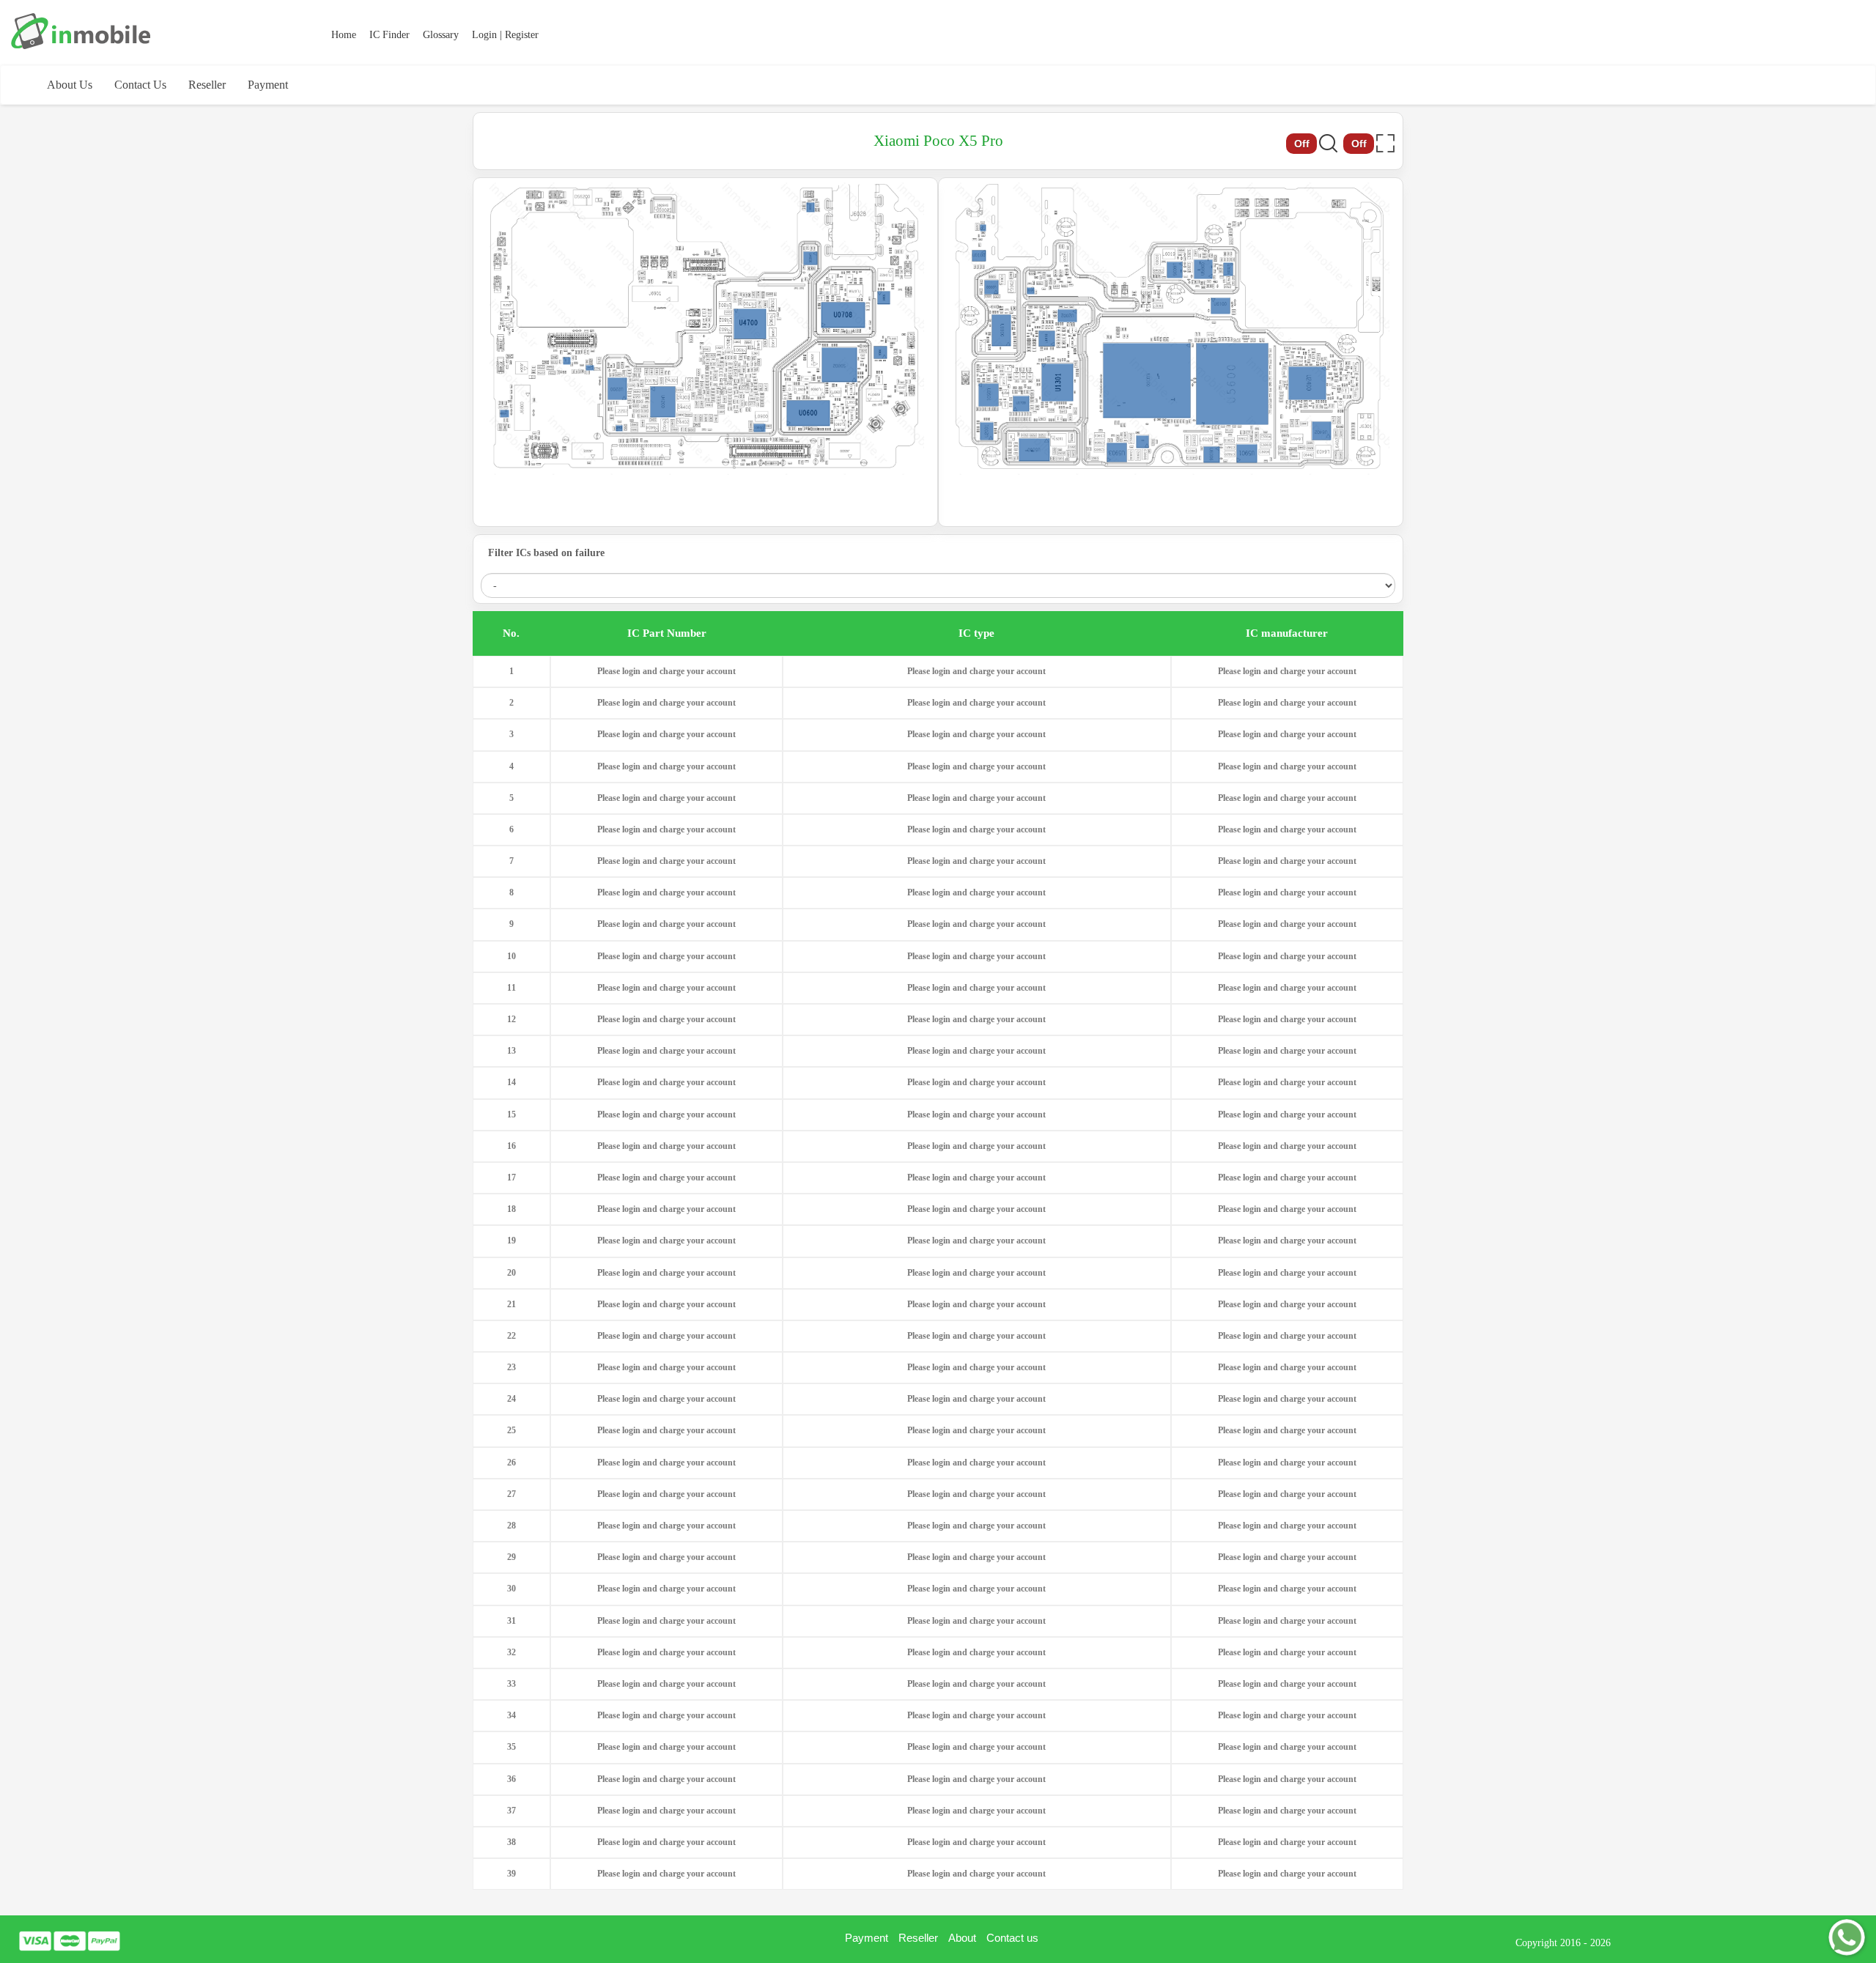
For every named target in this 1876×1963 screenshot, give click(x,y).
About (962, 1938)
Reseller (207, 85)
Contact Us (140, 85)
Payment (268, 85)
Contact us (1012, 1938)
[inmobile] (81, 31)
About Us (70, 85)
